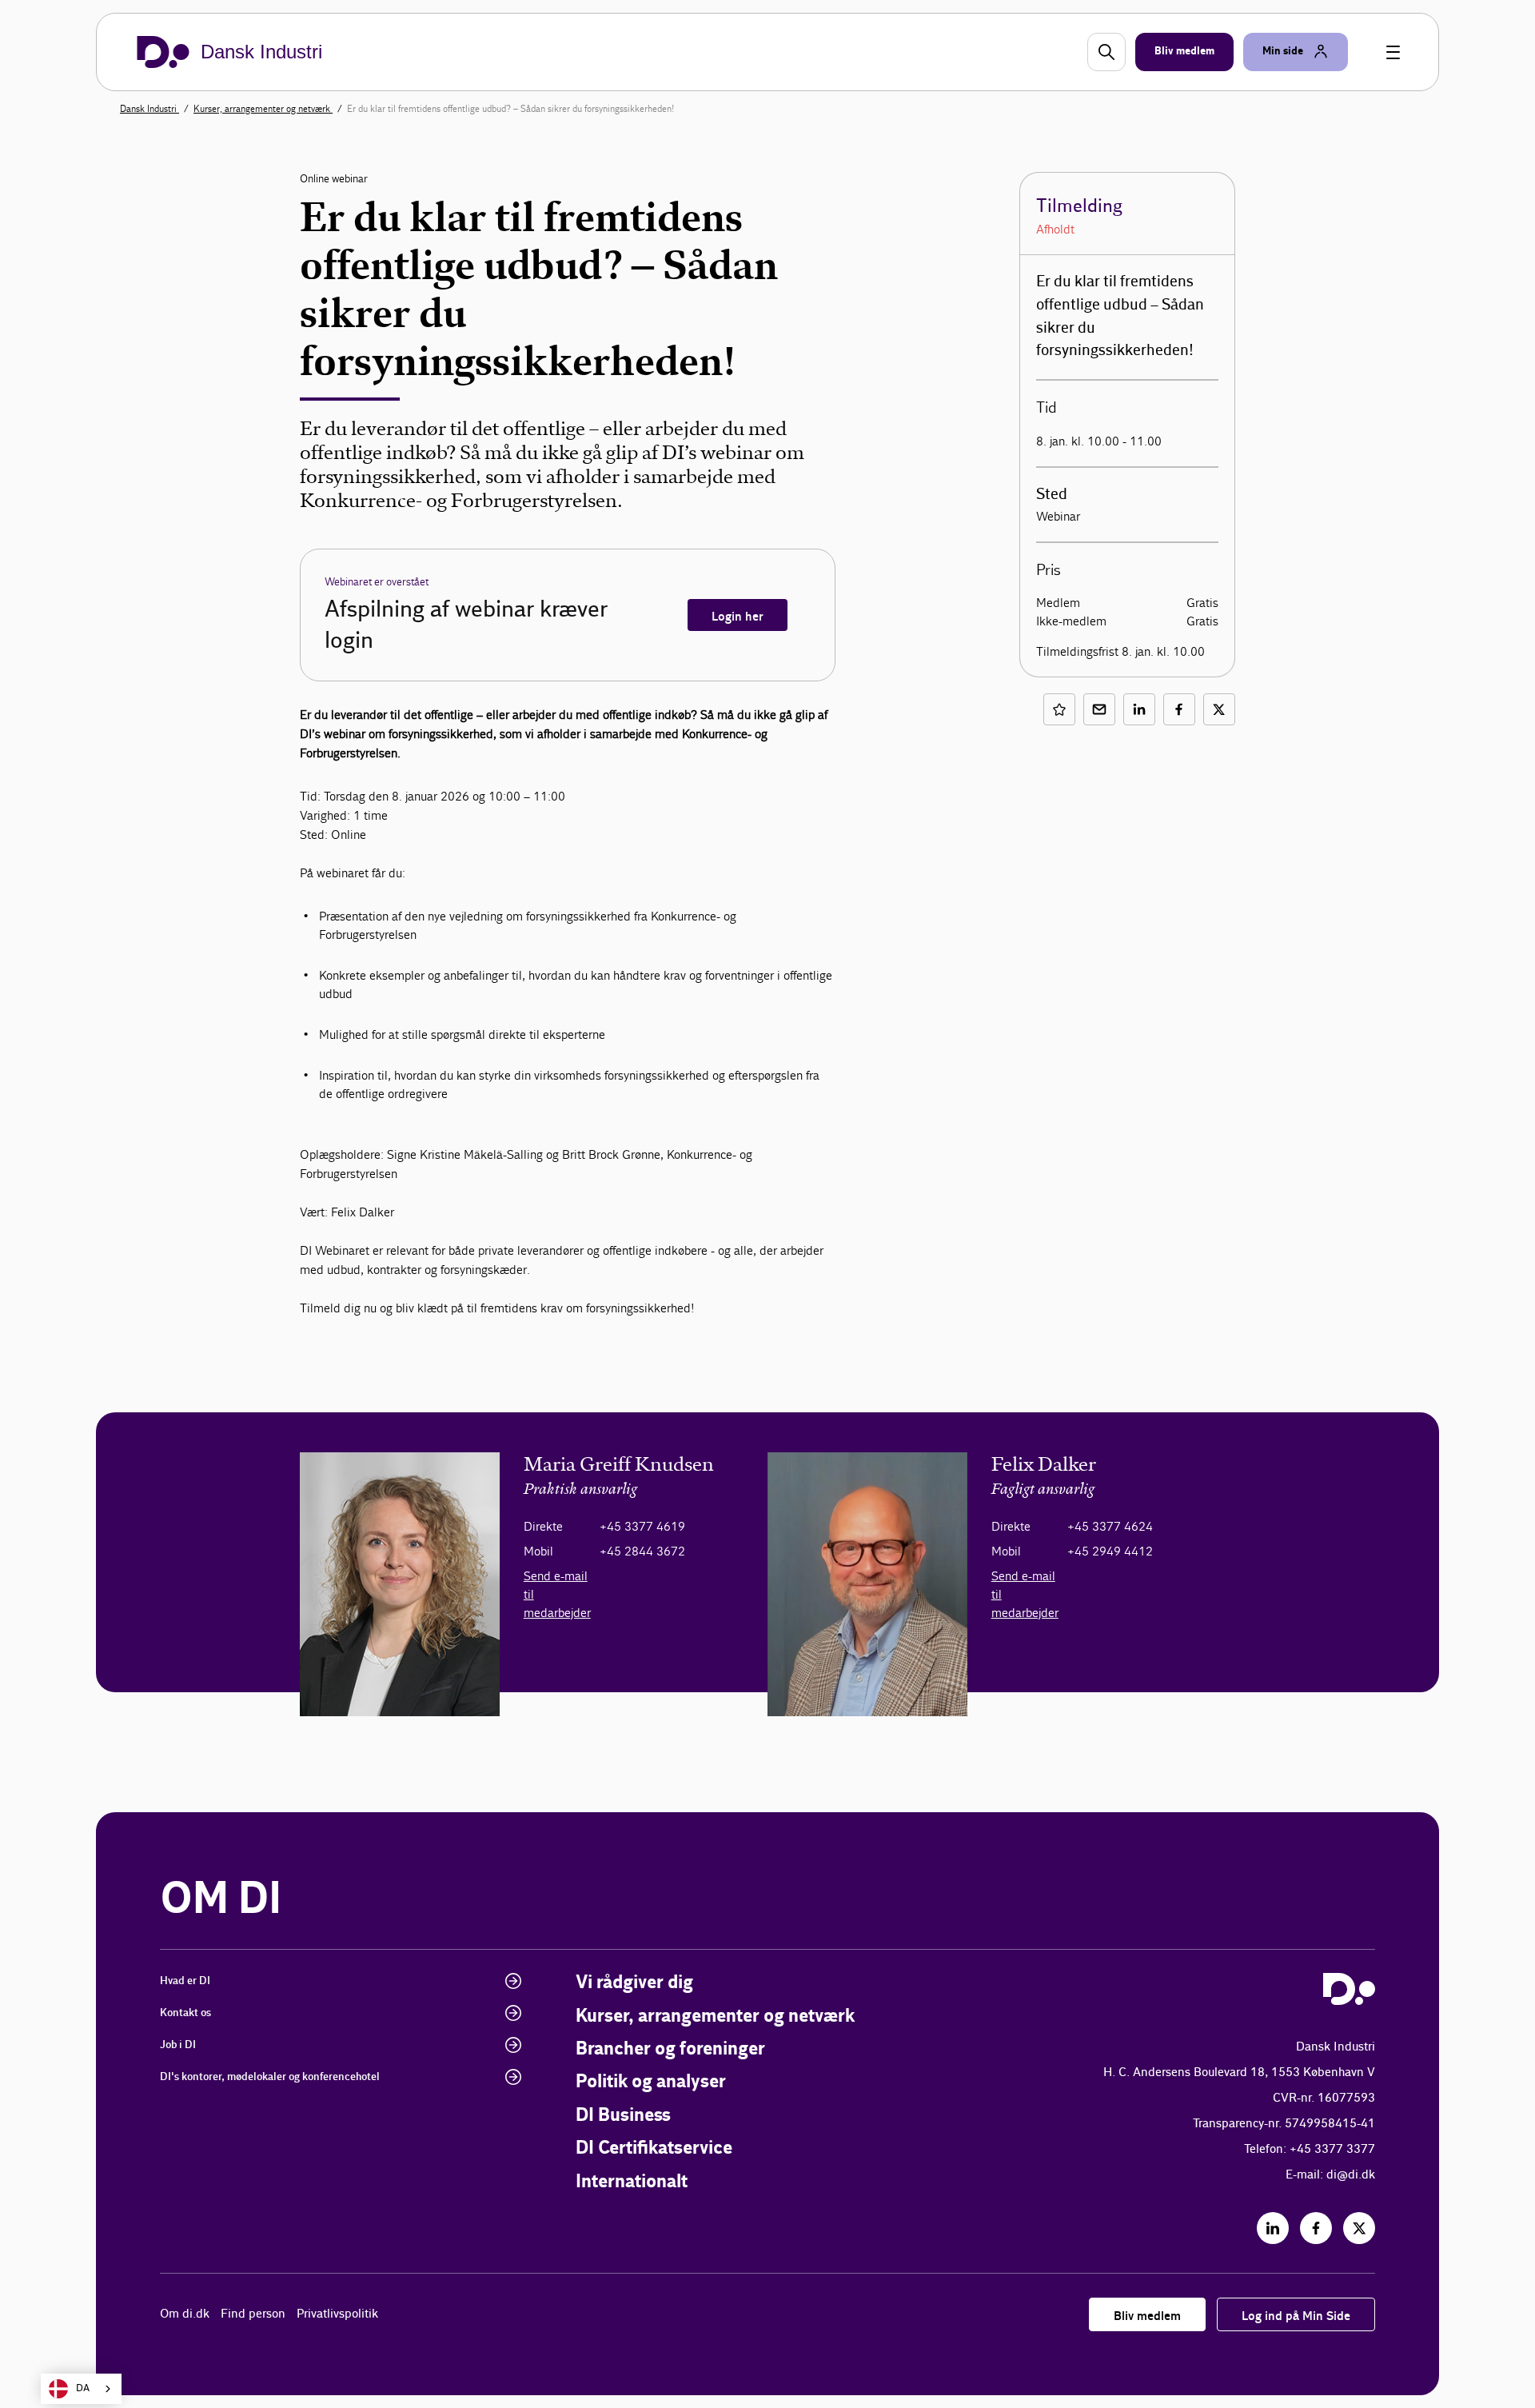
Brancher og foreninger (670, 2049)
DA (83, 2388)
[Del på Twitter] (1219, 709)
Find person (253, 2314)
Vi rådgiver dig (634, 1983)
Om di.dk (185, 2314)
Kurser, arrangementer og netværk (263, 109)
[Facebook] (1316, 2228)
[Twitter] (1359, 2228)
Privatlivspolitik (337, 2314)
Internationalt (632, 2182)
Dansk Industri (150, 109)
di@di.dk (1351, 2175)
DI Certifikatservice (654, 2148)
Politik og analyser (651, 2082)
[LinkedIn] (1273, 2228)
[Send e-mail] (1099, 709)
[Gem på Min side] (1059, 709)
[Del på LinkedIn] (1139, 709)
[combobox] (81, 2389)
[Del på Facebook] (1179, 709)
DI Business (623, 2116)
